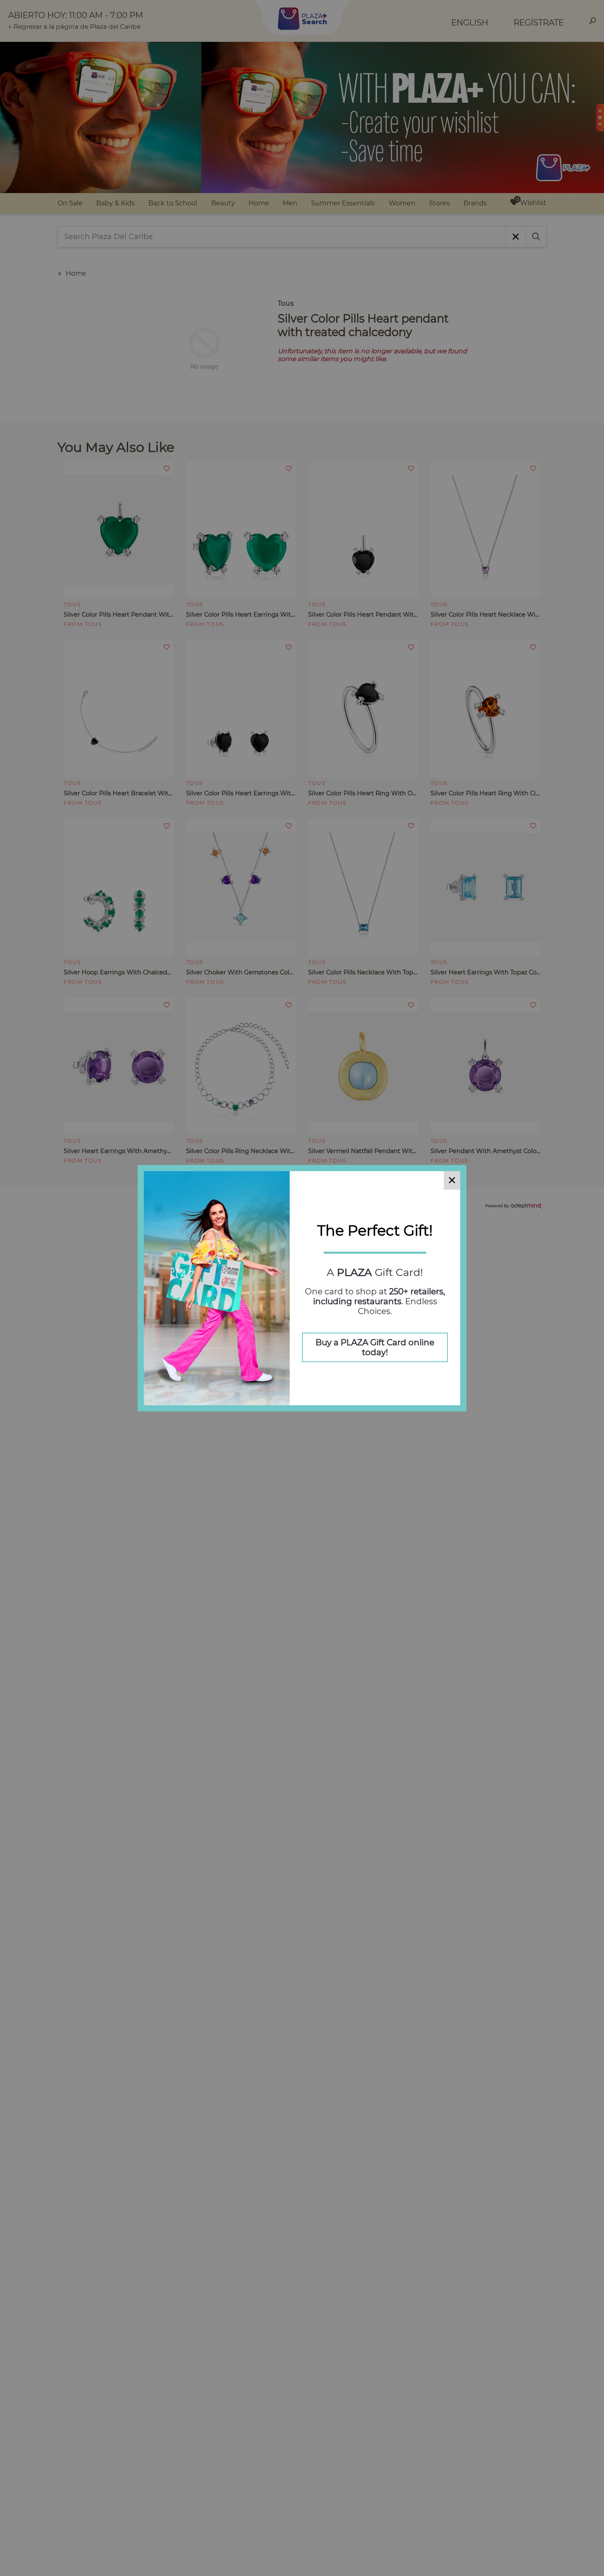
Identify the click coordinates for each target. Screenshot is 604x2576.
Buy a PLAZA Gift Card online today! (375, 1347)
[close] (452, 1180)
